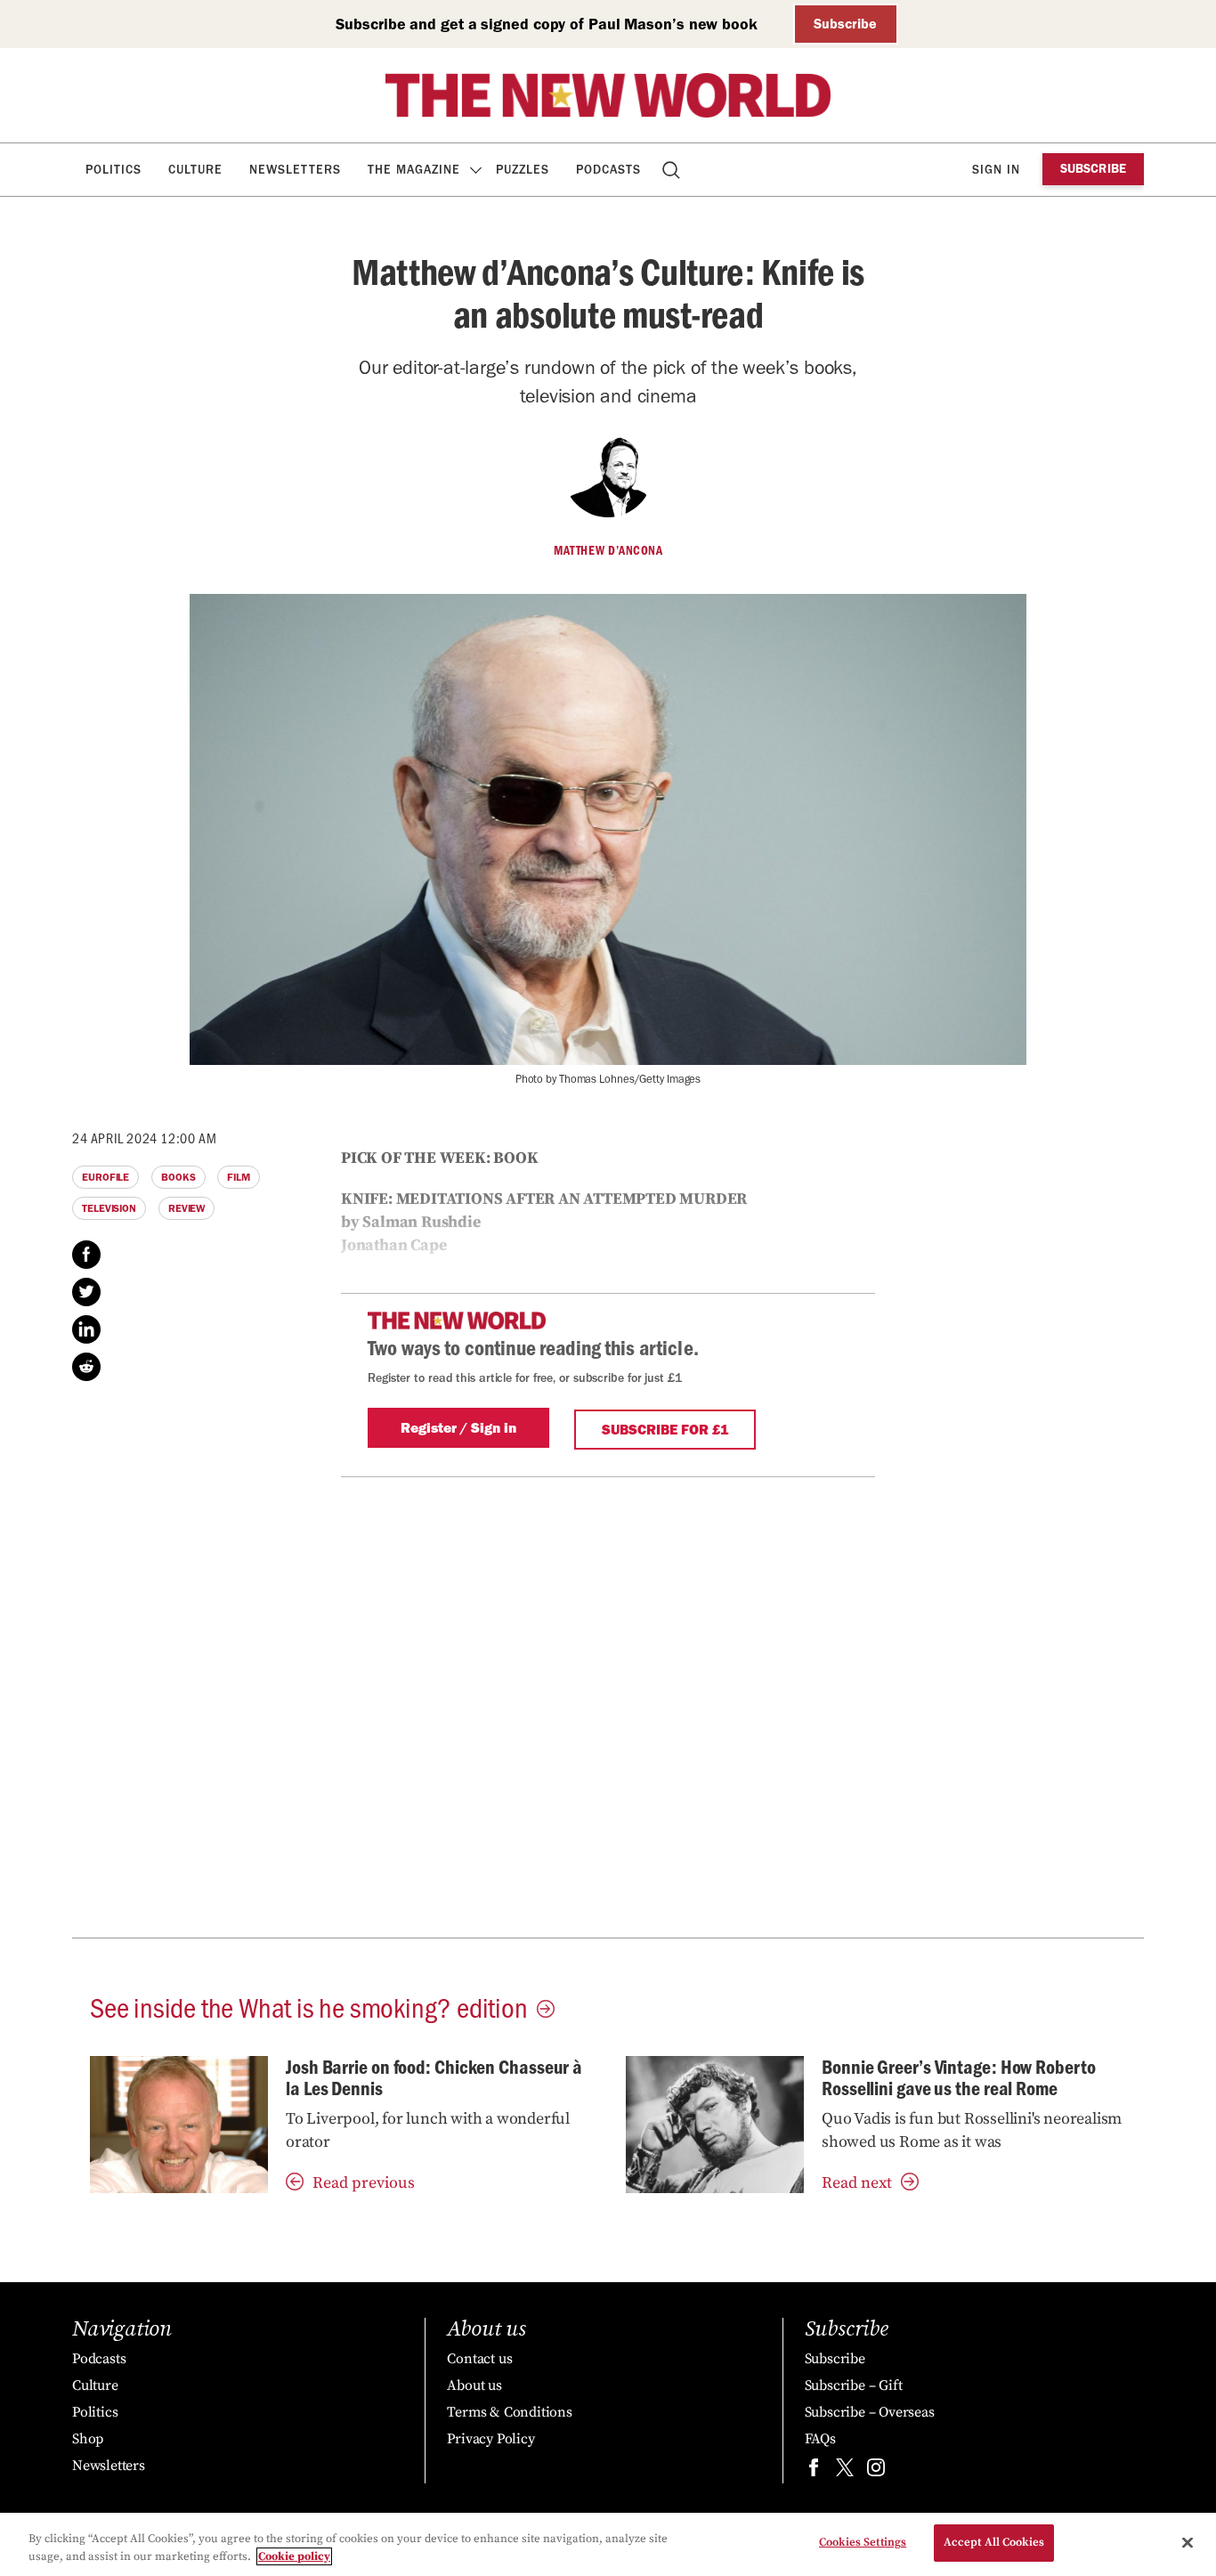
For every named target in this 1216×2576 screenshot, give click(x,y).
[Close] (1188, 2542)
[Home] (608, 95)
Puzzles (523, 170)
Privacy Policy (490, 2439)
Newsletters (295, 170)
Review (186, 1208)
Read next (857, 2183)
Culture (195, 170)
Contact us (479, 2359)
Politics (113, 170)
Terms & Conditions (509, 2412)
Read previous (364, 2183)
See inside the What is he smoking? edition (309, 2006)
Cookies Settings (863, 2542)
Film (239, 1177)
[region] (608, 2544)
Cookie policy (294, 2556)
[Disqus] (608, 1708)
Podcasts (608, 170)
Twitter (86, 1292)
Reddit (86, 1367)
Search (673, 170)
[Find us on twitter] (845, 2471)
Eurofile (105, 1177)
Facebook (86, 1255)
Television (109, 1208)
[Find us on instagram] (876, 2471)
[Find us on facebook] (814, 2471)
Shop (88, 2439)
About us (474, 2385)
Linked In (86, 1329)
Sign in (996, 170)
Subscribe (845, 24)
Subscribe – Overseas (870, 2412)
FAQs (820, 2439)
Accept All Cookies (994, 2542)
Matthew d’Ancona (608, 550)
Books (178, 1177)
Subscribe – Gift (854, 2385)
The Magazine (414, 170)
